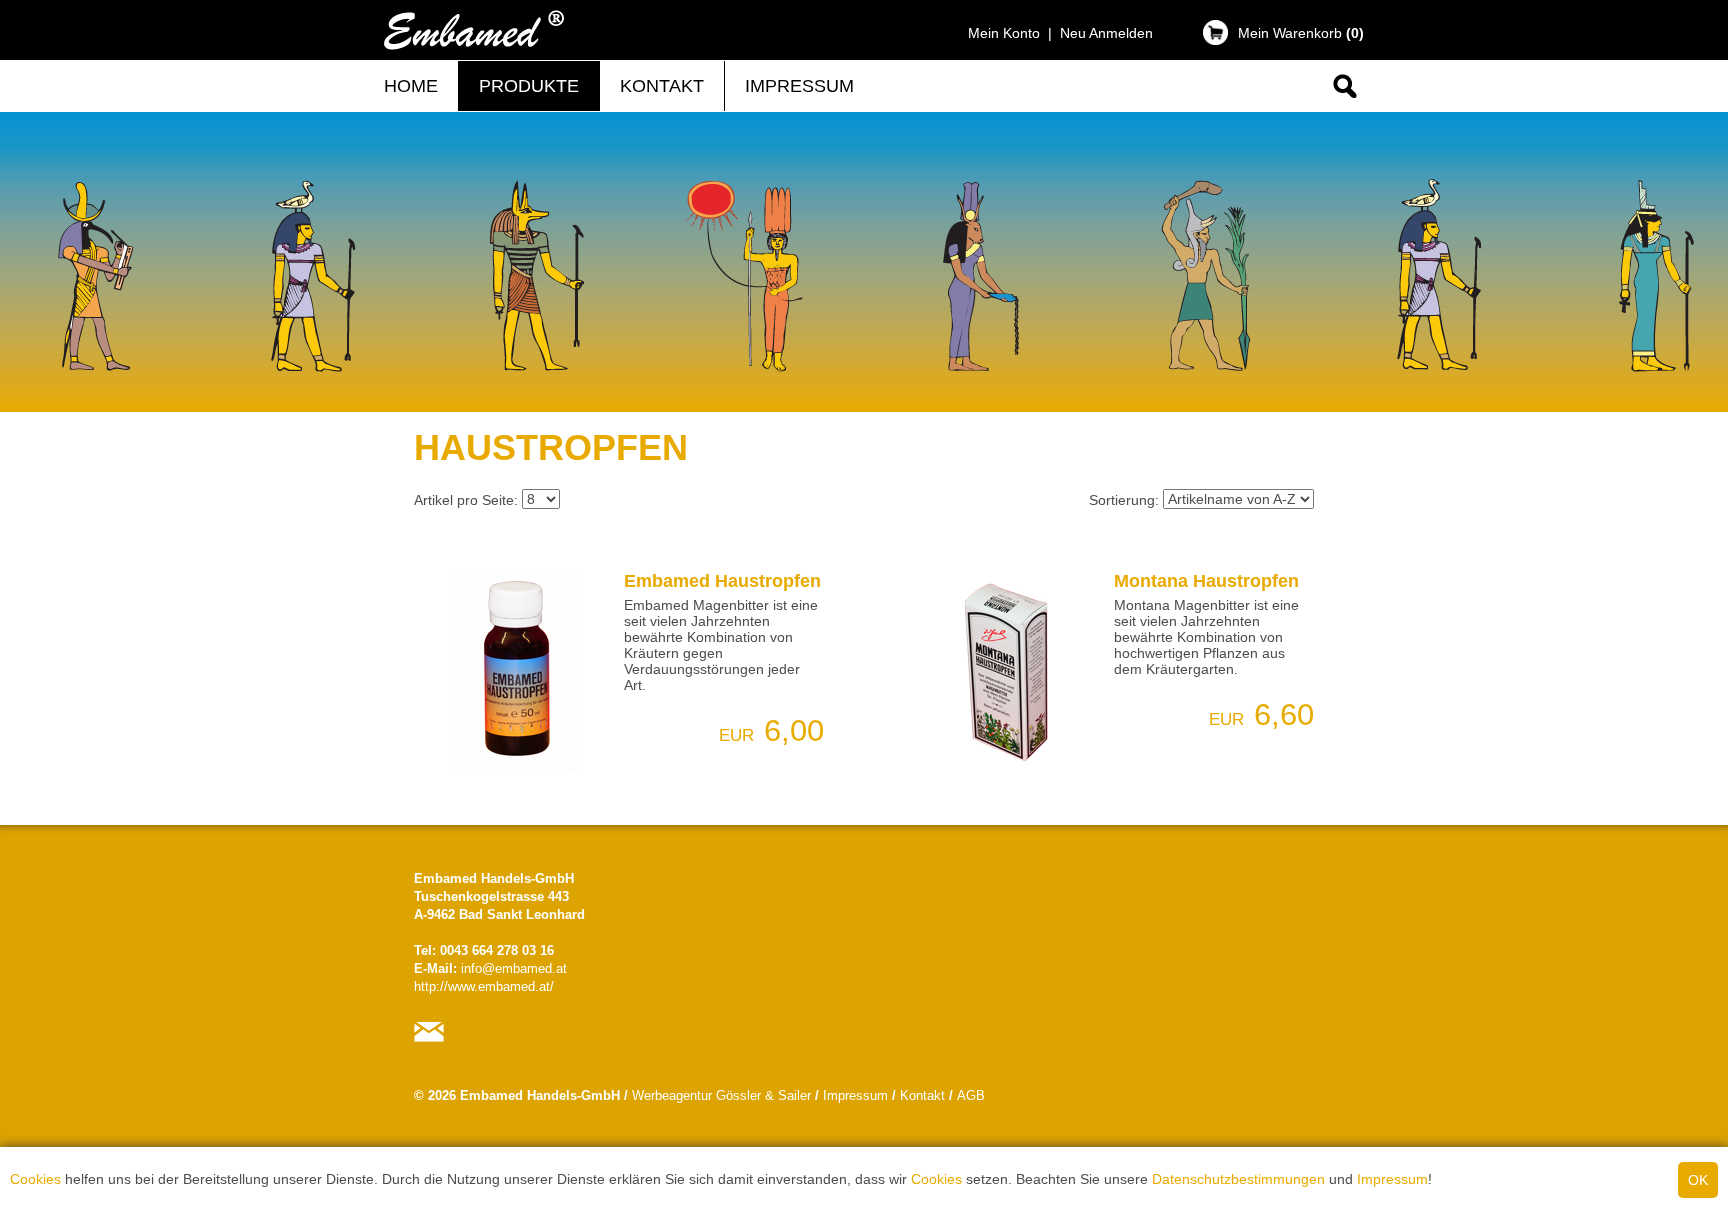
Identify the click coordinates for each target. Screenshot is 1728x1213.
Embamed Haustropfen (722, 581)
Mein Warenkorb (1301, 33)
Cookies (35, 1179)
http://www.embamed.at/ (484, 987)
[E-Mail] (434, 1042)
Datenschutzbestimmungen (1238, 1179)
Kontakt (662, 86)
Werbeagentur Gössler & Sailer (721, 1096)
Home (411, 86)
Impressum (1392, 1179)
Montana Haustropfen (1206, 581)
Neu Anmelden (1106, 33)
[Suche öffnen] (1343, 102)
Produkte (529, 86)
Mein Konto (1004, 33)
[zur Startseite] (474, 50)
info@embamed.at (514, 969)
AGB (971, 1096)
